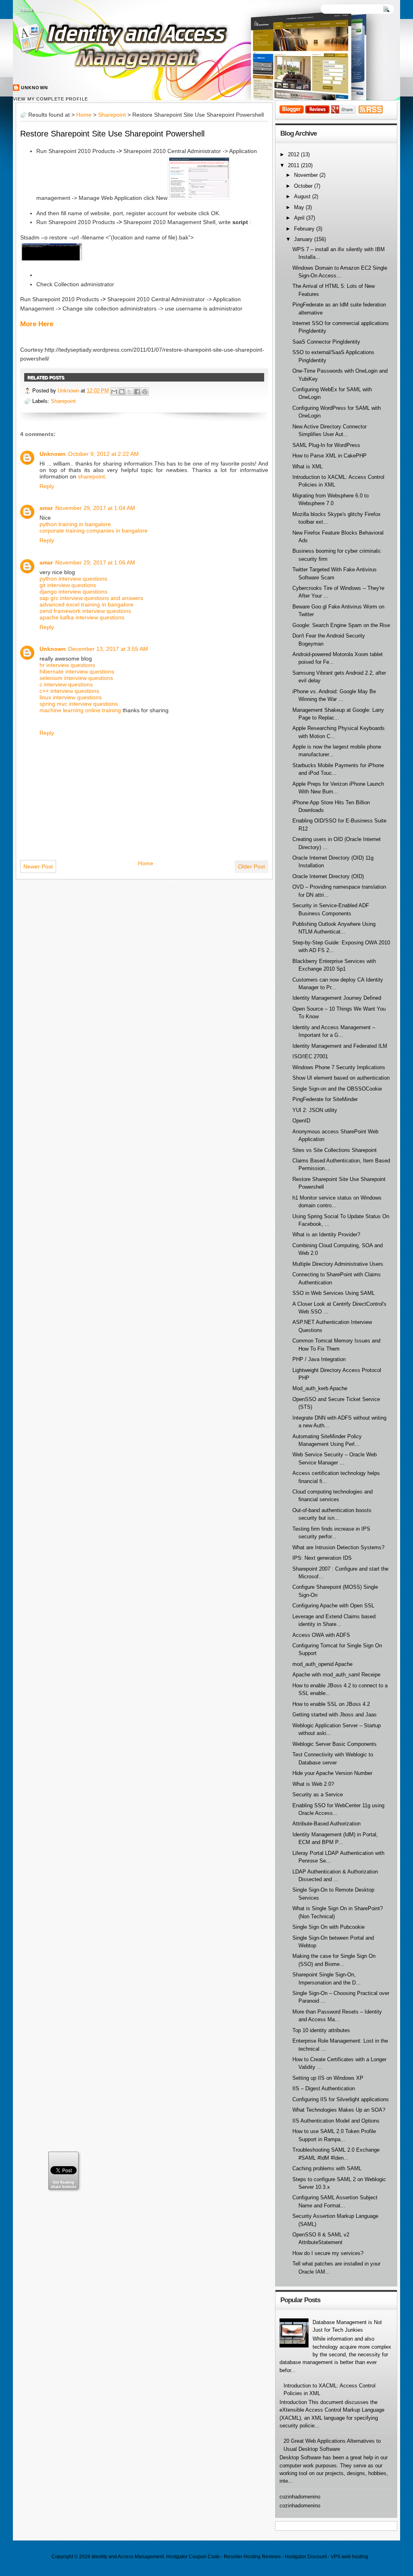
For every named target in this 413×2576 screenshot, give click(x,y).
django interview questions (73, 592)
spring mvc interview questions (79, 704)
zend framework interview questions (85, 611)
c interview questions (66, 684)
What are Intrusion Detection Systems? (338, 1547)
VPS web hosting (349, 2557)
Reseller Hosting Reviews (252, 2557)
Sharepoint (112, 115)
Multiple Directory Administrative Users (338, 1264)
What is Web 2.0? (313, 1784)
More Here (37, 324)
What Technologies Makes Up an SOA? (339, 2110)
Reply (47, 486)
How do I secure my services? (328, 2253)
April (300, 218)
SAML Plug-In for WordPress (326, 445)
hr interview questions (67, 665)
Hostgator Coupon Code (193, 2557)
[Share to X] (129, 392)
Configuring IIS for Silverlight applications (341, 2099)
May (300, 207)
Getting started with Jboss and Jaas (335, 1715)
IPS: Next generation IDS (322, 1558)
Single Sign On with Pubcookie (329, 1927)
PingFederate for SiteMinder (325, 1099)
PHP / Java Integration (319, 1359)
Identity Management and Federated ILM (340, 1046)
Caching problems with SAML (327, 2168)
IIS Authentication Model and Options (336, 2121)
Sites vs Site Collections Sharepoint (335, 1150)
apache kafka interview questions (82, 617)
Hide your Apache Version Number (332, 1773)
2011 (294, 165)
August (303, 196)
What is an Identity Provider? (326, 1235)
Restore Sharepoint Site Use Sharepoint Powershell (112, 134)
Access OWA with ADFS (321, 1635)
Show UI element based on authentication (341, 1078)
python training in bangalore (75, 524)
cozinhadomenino (300, 2497)
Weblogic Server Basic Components (335, 1744)
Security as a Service (318, 1795)
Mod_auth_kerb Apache (320, 1388)
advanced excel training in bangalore (87, 604)
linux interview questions (71, 697)
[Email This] (114, 392)
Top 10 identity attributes (321, 2030)
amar (46, 508)
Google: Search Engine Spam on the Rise (341, 625)
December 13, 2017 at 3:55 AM (108, 649)
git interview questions (68, 585)
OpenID (301, 1121)
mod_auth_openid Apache (322, 1664)
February (305, 229)
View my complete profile (50, 99)
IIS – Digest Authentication (324, 2088)
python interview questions (73, 579)
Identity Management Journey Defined (337, 998)
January (304, 239)
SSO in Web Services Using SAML (334, 1293)
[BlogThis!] (122, 392)
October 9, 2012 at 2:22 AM (103, 454)
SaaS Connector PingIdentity (326, 342)
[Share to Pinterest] (145, 392)
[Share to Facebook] (137, 392)
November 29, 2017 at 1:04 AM (95, 508)
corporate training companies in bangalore (94, 531)
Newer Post (38, 866)
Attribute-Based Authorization (326, 1824)
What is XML (308, 467)
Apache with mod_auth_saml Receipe (336, 1675)
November (307, 175)
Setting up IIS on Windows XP (328, 2078)
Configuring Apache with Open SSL (333, 1606)
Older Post (251, 866)
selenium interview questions (76, 678)
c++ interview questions (69, 691)
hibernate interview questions (77, 671)
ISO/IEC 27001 (310, 1056)
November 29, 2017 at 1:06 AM (95, 562)
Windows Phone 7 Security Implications (339, 1067)
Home (27, 10)
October (304, 186)
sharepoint (91, 476)
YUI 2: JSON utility (315, 1110)
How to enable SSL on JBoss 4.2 (331, 1704)
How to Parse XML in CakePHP (330, 456)
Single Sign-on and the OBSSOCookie (337, 1089)
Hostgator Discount (306, 2557)
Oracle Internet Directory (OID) (328, 876)
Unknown (34, 88)
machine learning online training (80, 710)
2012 (294, 154)
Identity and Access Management (128, 2557)
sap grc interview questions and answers (91, 598)
